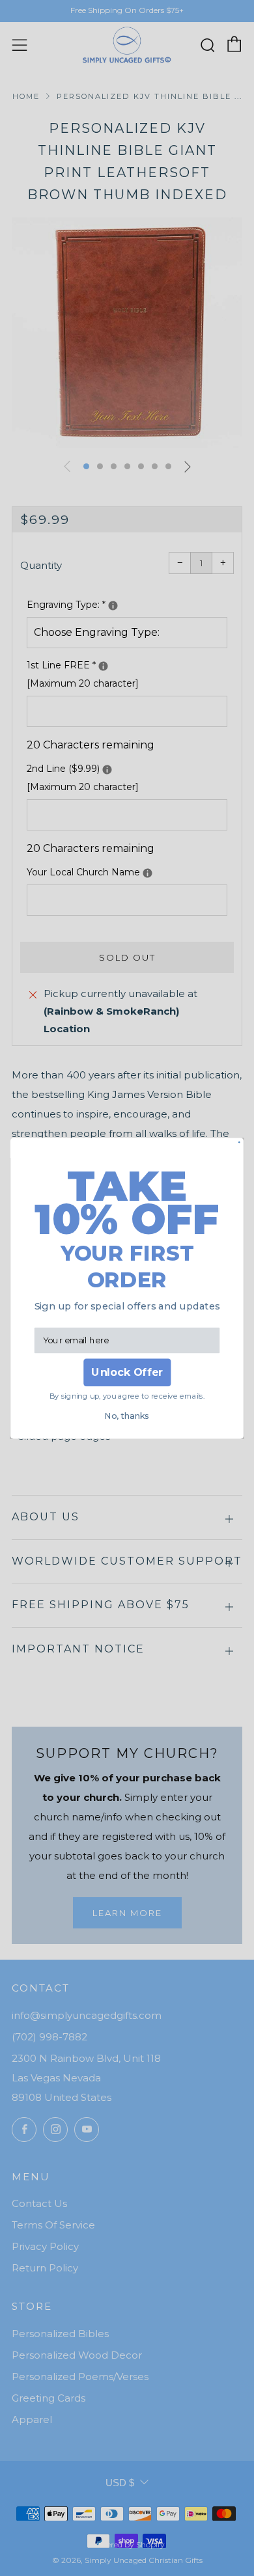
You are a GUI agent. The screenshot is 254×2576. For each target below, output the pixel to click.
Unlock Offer (127, 1372)
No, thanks (127, 1415)
